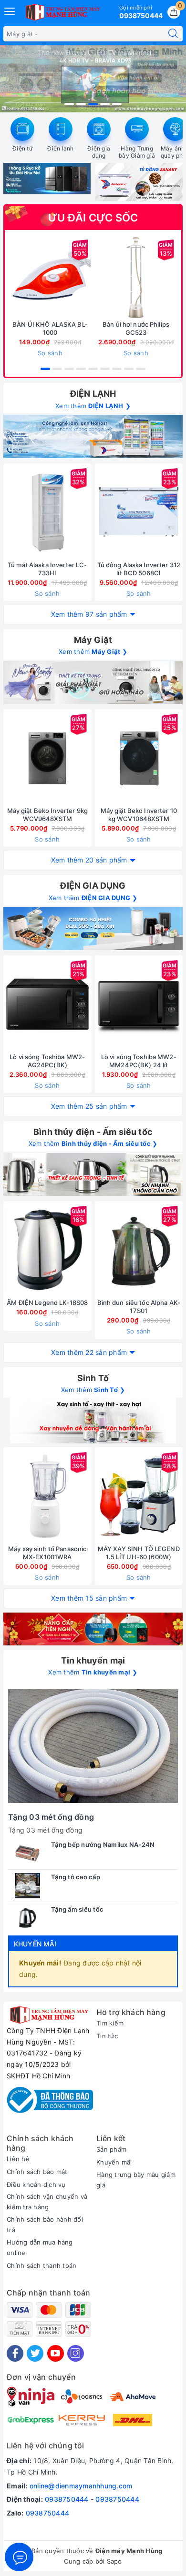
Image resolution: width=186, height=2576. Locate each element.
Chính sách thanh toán (41, 2265)
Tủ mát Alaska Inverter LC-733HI (47, 569)
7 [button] (117, 369)
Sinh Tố (93, 1378)
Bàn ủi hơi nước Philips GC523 (136, 328)
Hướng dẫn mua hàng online (40, 2247)
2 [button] (81, 104)
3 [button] (93, 104)
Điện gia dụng (99, 152)
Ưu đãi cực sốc (93, 218)
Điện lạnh (60, 148)
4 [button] (105, 104)
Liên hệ (18, 2159)
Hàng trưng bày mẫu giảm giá (136, 2180)
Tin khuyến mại (93, 1660)
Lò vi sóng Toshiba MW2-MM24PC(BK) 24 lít (139, 1061)
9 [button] (141, 369)
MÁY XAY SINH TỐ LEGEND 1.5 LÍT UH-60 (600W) (139, 1553)
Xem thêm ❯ (93, 406)
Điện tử (22, 148)
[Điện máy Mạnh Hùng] (93, 79)
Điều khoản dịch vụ (36, 2185)
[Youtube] (56, 2353)
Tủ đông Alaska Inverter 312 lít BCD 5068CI (139, 569)
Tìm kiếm (110, 2023)
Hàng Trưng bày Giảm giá (137, 152)
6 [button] (105, 369)
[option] (93, 79)
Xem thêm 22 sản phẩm (89, 1352)
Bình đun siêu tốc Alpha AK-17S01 (139, 1307)
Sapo (114, 2561)
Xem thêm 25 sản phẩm (89, 1106)
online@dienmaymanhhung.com (81, 2486)
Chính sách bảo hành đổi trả (45, 2225)
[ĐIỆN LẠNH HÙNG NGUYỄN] (62, 12)
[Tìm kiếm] (173, 34)
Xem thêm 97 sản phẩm (89, 614)
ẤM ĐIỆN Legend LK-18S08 (47, 1303)
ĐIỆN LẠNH (93, 394)
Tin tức (107, 2036)
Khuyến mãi (35, 1944)
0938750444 (67, 2499)
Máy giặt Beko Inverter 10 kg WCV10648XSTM (139, 815)
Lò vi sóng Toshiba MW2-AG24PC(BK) (47, 1061)
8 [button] (129, 369)
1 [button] (69, 104)
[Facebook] (15, 2353)
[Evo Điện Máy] (93, 682)
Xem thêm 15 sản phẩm (89, 1598)
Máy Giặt (93, 640)
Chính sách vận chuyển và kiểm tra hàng (47, 2202)
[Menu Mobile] (10, 10)
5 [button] (117, 104)
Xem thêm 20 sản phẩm (89, 860)
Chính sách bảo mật (37, 2172)
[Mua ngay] (91, 278)
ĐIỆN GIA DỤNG (93, 886)
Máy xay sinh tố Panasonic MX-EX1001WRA (47, 1553)
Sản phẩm (111, 2149)
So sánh (50, 353)
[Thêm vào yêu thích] (26, 278)
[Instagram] (76, 2353)
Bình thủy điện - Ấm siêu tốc (93, 1132)
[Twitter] (35, 2353)
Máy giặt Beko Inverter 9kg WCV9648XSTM (47, 815)
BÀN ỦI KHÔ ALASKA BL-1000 (50, 328)
